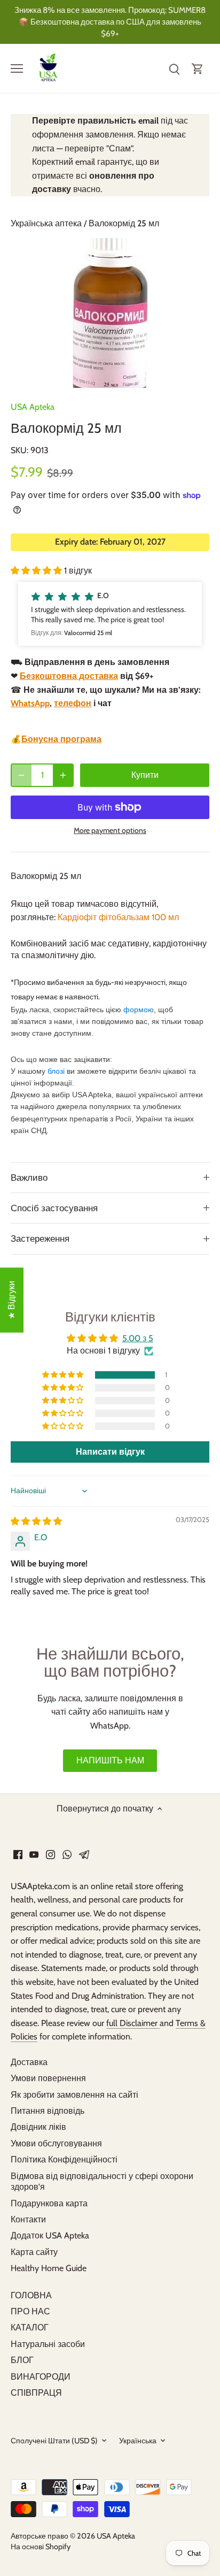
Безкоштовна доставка (69, 676)
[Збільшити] (63, 775)
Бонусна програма (61, 739)
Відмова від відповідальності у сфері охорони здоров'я (102, 2182)
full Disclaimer (133, 2023)
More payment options (110, 831)
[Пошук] (174, 68)
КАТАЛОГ (30, 2327)
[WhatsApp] (67, 1854)
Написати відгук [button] (110, 1452)
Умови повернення (48, 2078)
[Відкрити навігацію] (17, 68)
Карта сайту (34, 2252)
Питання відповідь (48, 2111)
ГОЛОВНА (31, 2295)
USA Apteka (33, 407)
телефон (73, 703)
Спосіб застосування (54, 1208)
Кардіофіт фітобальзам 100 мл (118, 917)
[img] (36, 1521)
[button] (37, 571)
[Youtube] (34, 1854)
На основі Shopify (41, 2547)
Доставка (29, 2062)
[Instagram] (50, 1854)
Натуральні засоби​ (48, 2344)
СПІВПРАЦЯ (36, 2393)
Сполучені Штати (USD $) (54, 2441)
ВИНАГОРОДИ (41, 2377)
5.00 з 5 (138, 1338)
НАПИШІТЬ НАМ (110, 1760)
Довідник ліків (38, 2127)
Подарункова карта (49, 2203)
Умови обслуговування (56, 2143)
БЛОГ (22, 2360)
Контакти (28, 2219)
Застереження (40, 1239)
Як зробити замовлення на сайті (74, 2095)
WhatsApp (30, 703)
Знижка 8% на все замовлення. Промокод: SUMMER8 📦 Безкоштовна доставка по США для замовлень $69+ (110, 22)
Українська (138, 2441)
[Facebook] (18, 1854)
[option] (110, 313)
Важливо (29, 1178)
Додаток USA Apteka (50, 2235)
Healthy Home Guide (49, 2268)
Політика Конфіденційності (64, 2160)
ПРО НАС (30, 2311)
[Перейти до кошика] (198, 68)
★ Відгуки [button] (11, 1300)
